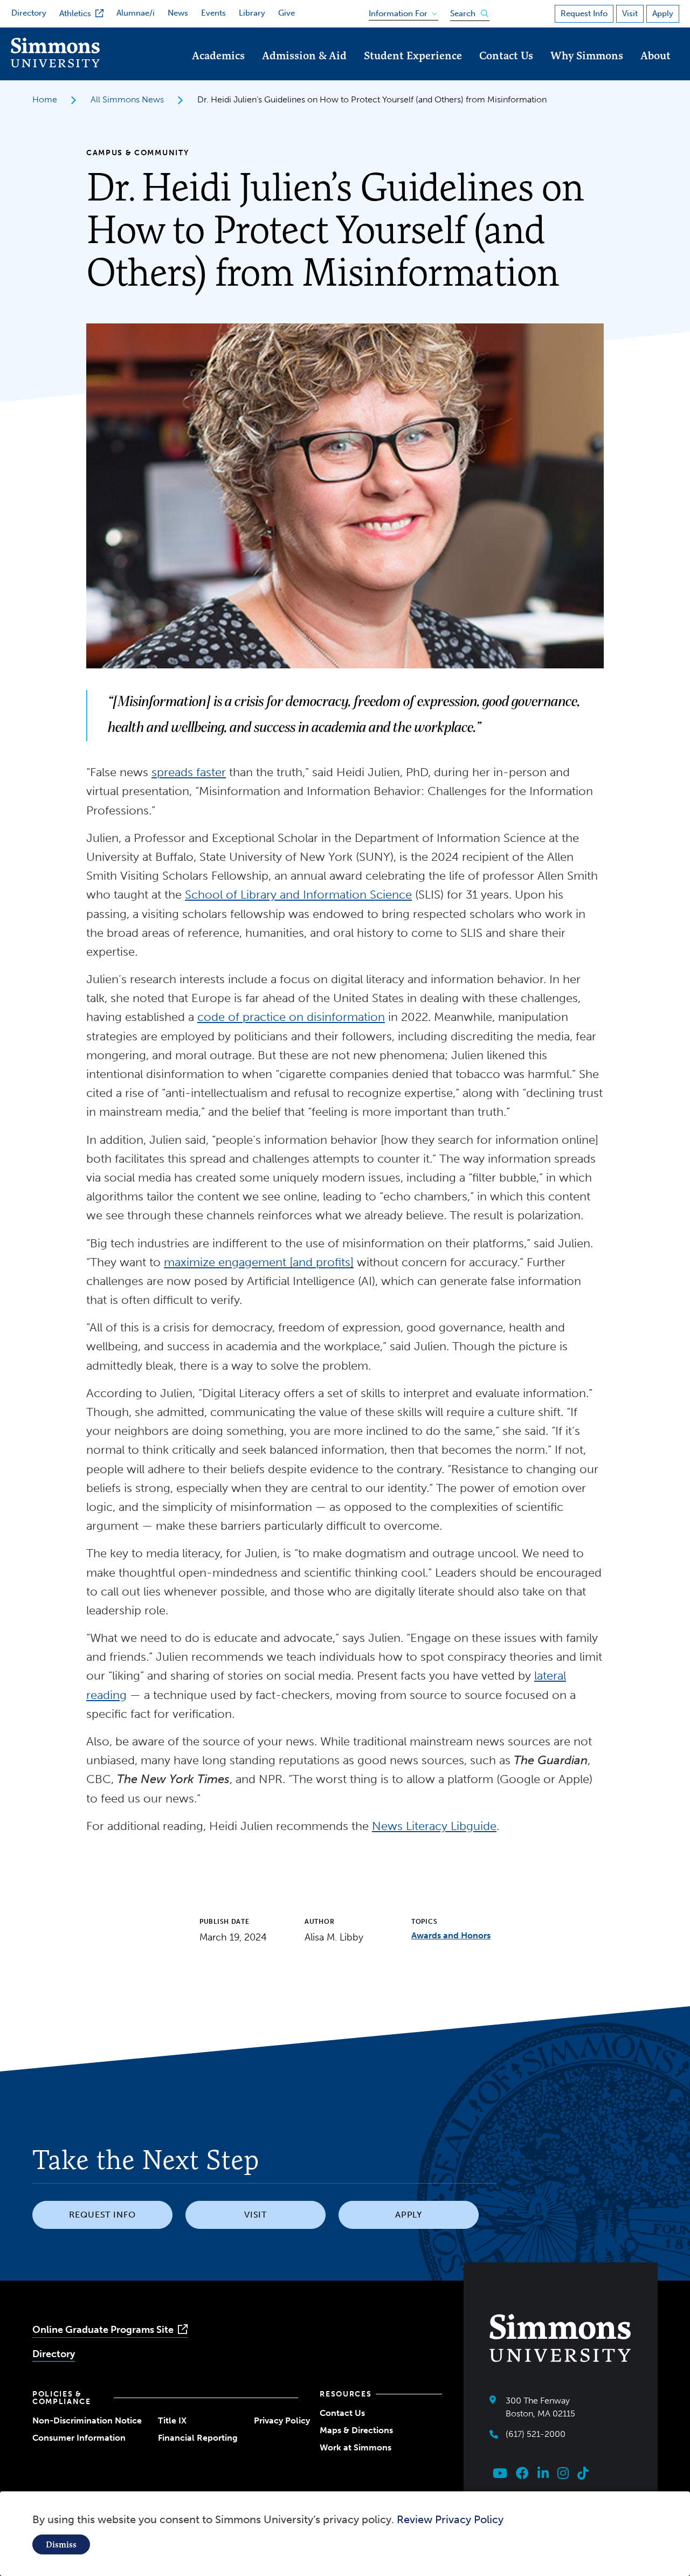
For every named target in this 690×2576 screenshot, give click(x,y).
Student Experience (413, 55)
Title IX (172, 2420)
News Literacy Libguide (434, 1826)
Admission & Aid (304, 55)
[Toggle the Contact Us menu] (506, 70)
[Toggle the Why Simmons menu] (587, 70)
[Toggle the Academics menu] (218, 70)
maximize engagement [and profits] (259, 1262)
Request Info (584, 13)
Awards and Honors (451, 1935)
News (178, 13)
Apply (663, 13)
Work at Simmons (356, 2447)
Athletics (75, 13)
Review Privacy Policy (450, 2519)
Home (45, 99)
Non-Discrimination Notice (87, 2420)
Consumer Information (79, 2438)
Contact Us (506, 55)
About (655, 55)
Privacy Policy (282, 2420)
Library (252, 13)
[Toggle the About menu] (655, 70)
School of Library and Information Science (298, 895)
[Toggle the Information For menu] (400, 11)
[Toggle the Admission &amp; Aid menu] (305, 70)
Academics (218, 55)
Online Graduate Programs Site (103, 2330)
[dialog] (345, 2534)
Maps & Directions (356, 2430)
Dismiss (61, 2544)
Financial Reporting (198, 2438)
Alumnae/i (136, 13)
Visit (630, 13)
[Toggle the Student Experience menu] (413, 70)
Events (213, 13)
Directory (29, 13)
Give (287, 13)
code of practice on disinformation (291, 1017)
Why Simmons (587, 55)
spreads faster (189, 772)
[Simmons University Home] (55, 64)
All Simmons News (127, 99)
